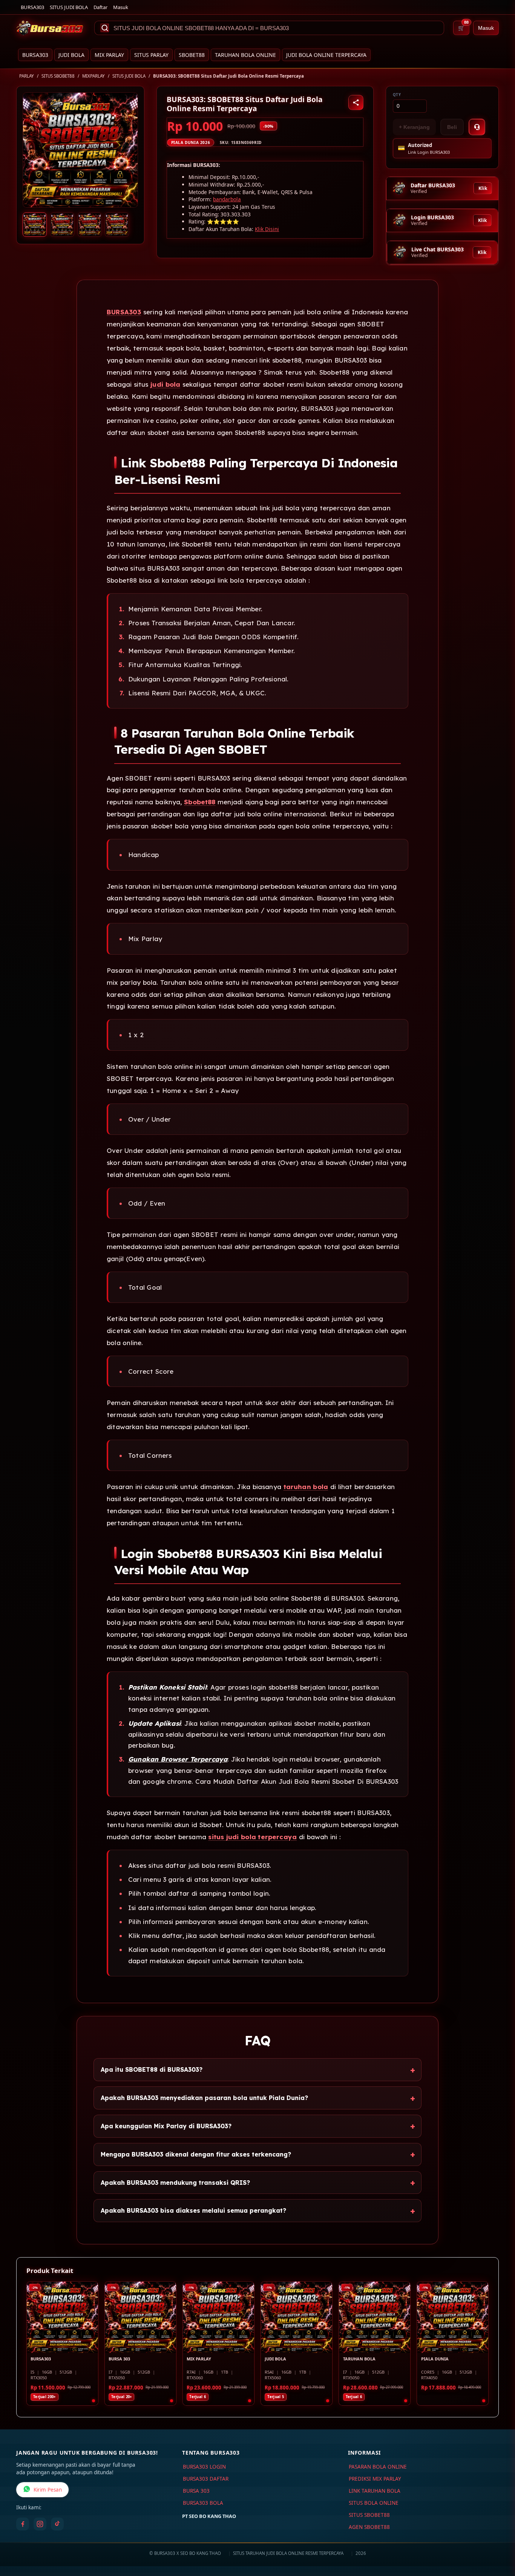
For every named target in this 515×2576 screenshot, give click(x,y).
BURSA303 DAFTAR (206, 2479)
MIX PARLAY (109, 55)
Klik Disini (267, 229)
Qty (397, 95)
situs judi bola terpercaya (252, 1837)
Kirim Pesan (48, 2490)
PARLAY (27, 76)
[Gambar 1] (35, 225)
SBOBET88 (192, 55)
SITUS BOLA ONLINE (374, 2503)
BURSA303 (32, 7)
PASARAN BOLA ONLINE (378, 2467)
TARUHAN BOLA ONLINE (245, 55)
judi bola (165, 384)
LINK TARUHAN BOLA (375, 2491)
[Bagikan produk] (356, 103)
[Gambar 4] (117, 225)
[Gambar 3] (90, 225)
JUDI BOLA (71, 55)
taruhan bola (306, 1487)
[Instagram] (40, 2524)
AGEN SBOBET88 (369, 2527)
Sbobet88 (200, 802)
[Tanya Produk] (477, 127)
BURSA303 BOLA (203, 2503)
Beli (452, 127)
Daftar (100, 7)
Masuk (121, 7)
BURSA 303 (196, 2491)
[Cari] (105, 28)
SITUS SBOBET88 (58, 76)
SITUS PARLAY (151, 55)
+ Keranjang (414, 127)
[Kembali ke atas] (498, 2538)
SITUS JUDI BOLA (69, 7)
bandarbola (227, 199)
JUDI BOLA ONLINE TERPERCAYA (326, 55)
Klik (483, 188)
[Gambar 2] (62, 225)
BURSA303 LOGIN (204, 2467)
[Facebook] (23, 2524)
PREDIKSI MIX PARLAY (375, 2479)
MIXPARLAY (93, 76)
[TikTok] (57, 2524)
